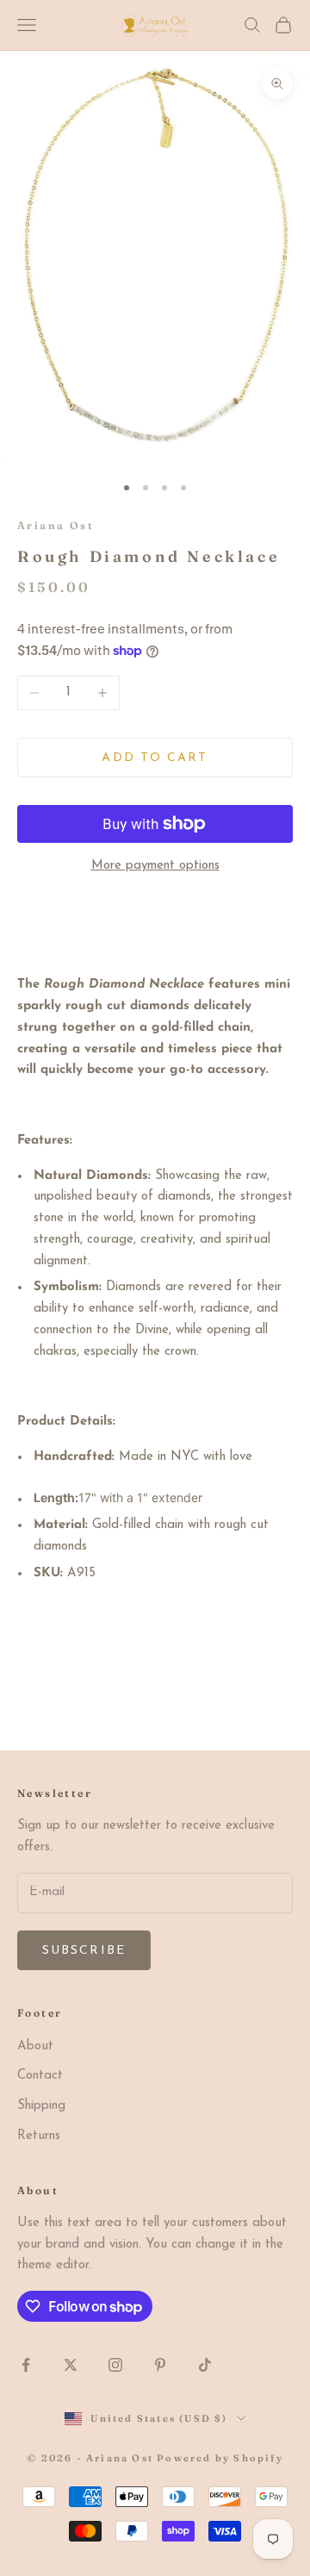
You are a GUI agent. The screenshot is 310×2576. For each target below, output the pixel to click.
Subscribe (84, 1951)
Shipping (41, 2106)
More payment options (155, 866)
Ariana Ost (56, 525)
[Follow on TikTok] (205, 2365)
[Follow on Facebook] (26, 2365)
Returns (39, 2136)
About (35, 2046)
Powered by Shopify (220, 2458)
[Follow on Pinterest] (160, 2365)
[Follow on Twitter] (71, 2365)
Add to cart (155, 758)
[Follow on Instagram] (115, 2365)
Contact (40, 2076)
